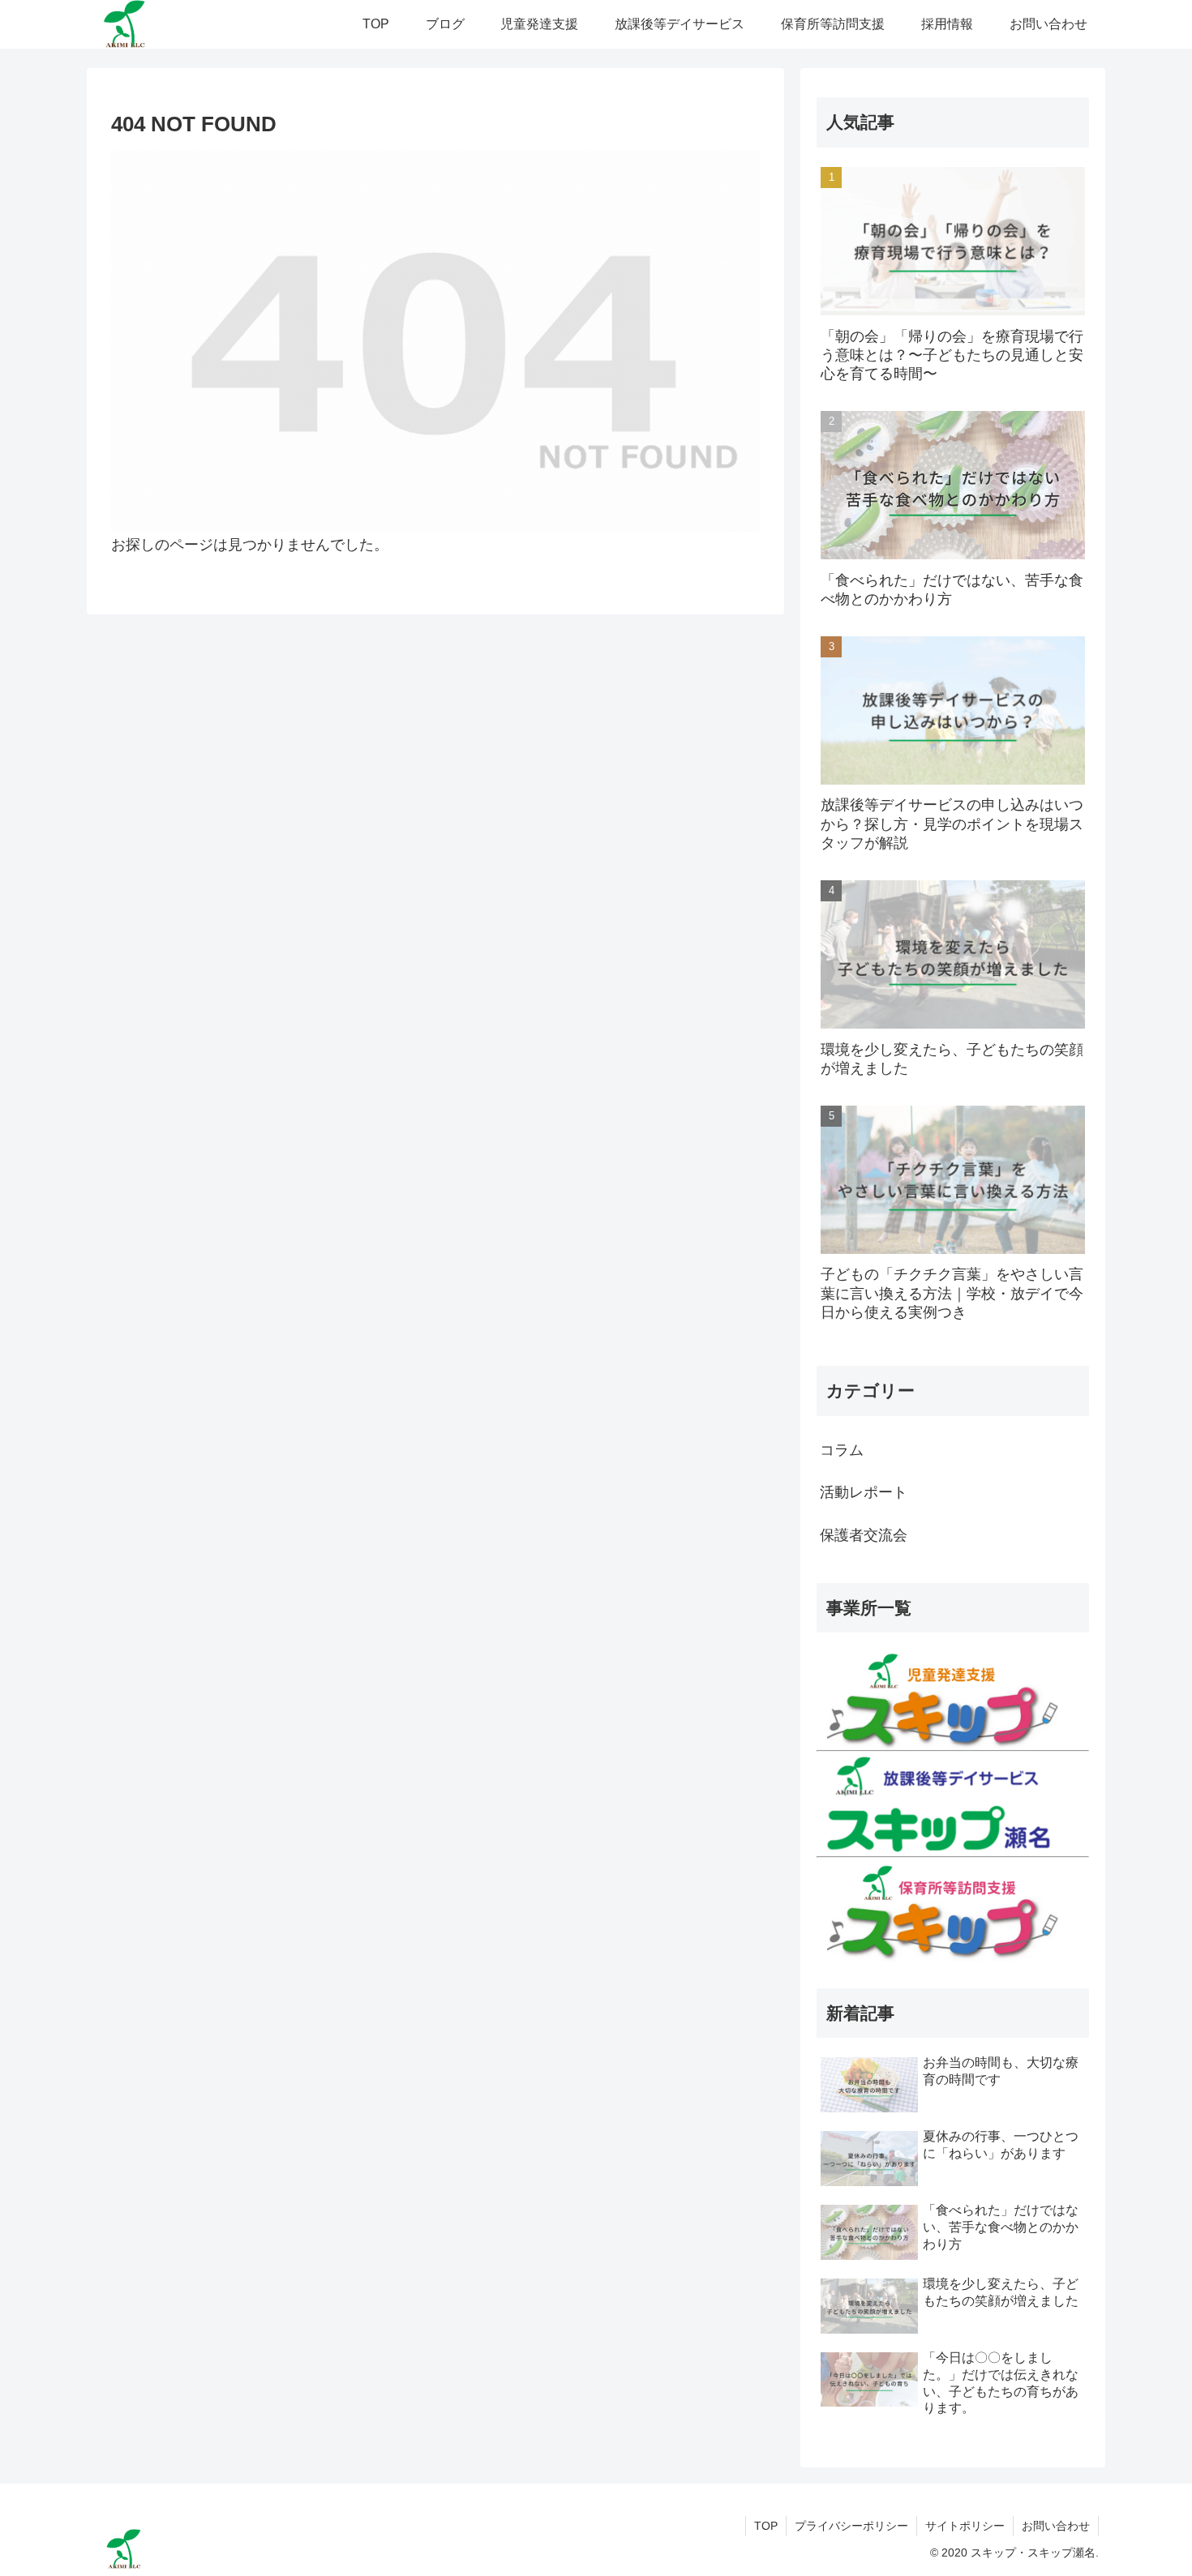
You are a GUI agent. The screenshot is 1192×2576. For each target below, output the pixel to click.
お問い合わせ (1056, 2526)
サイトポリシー (965, 2526)
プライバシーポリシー (851, 2526)
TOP (766, 2526)
